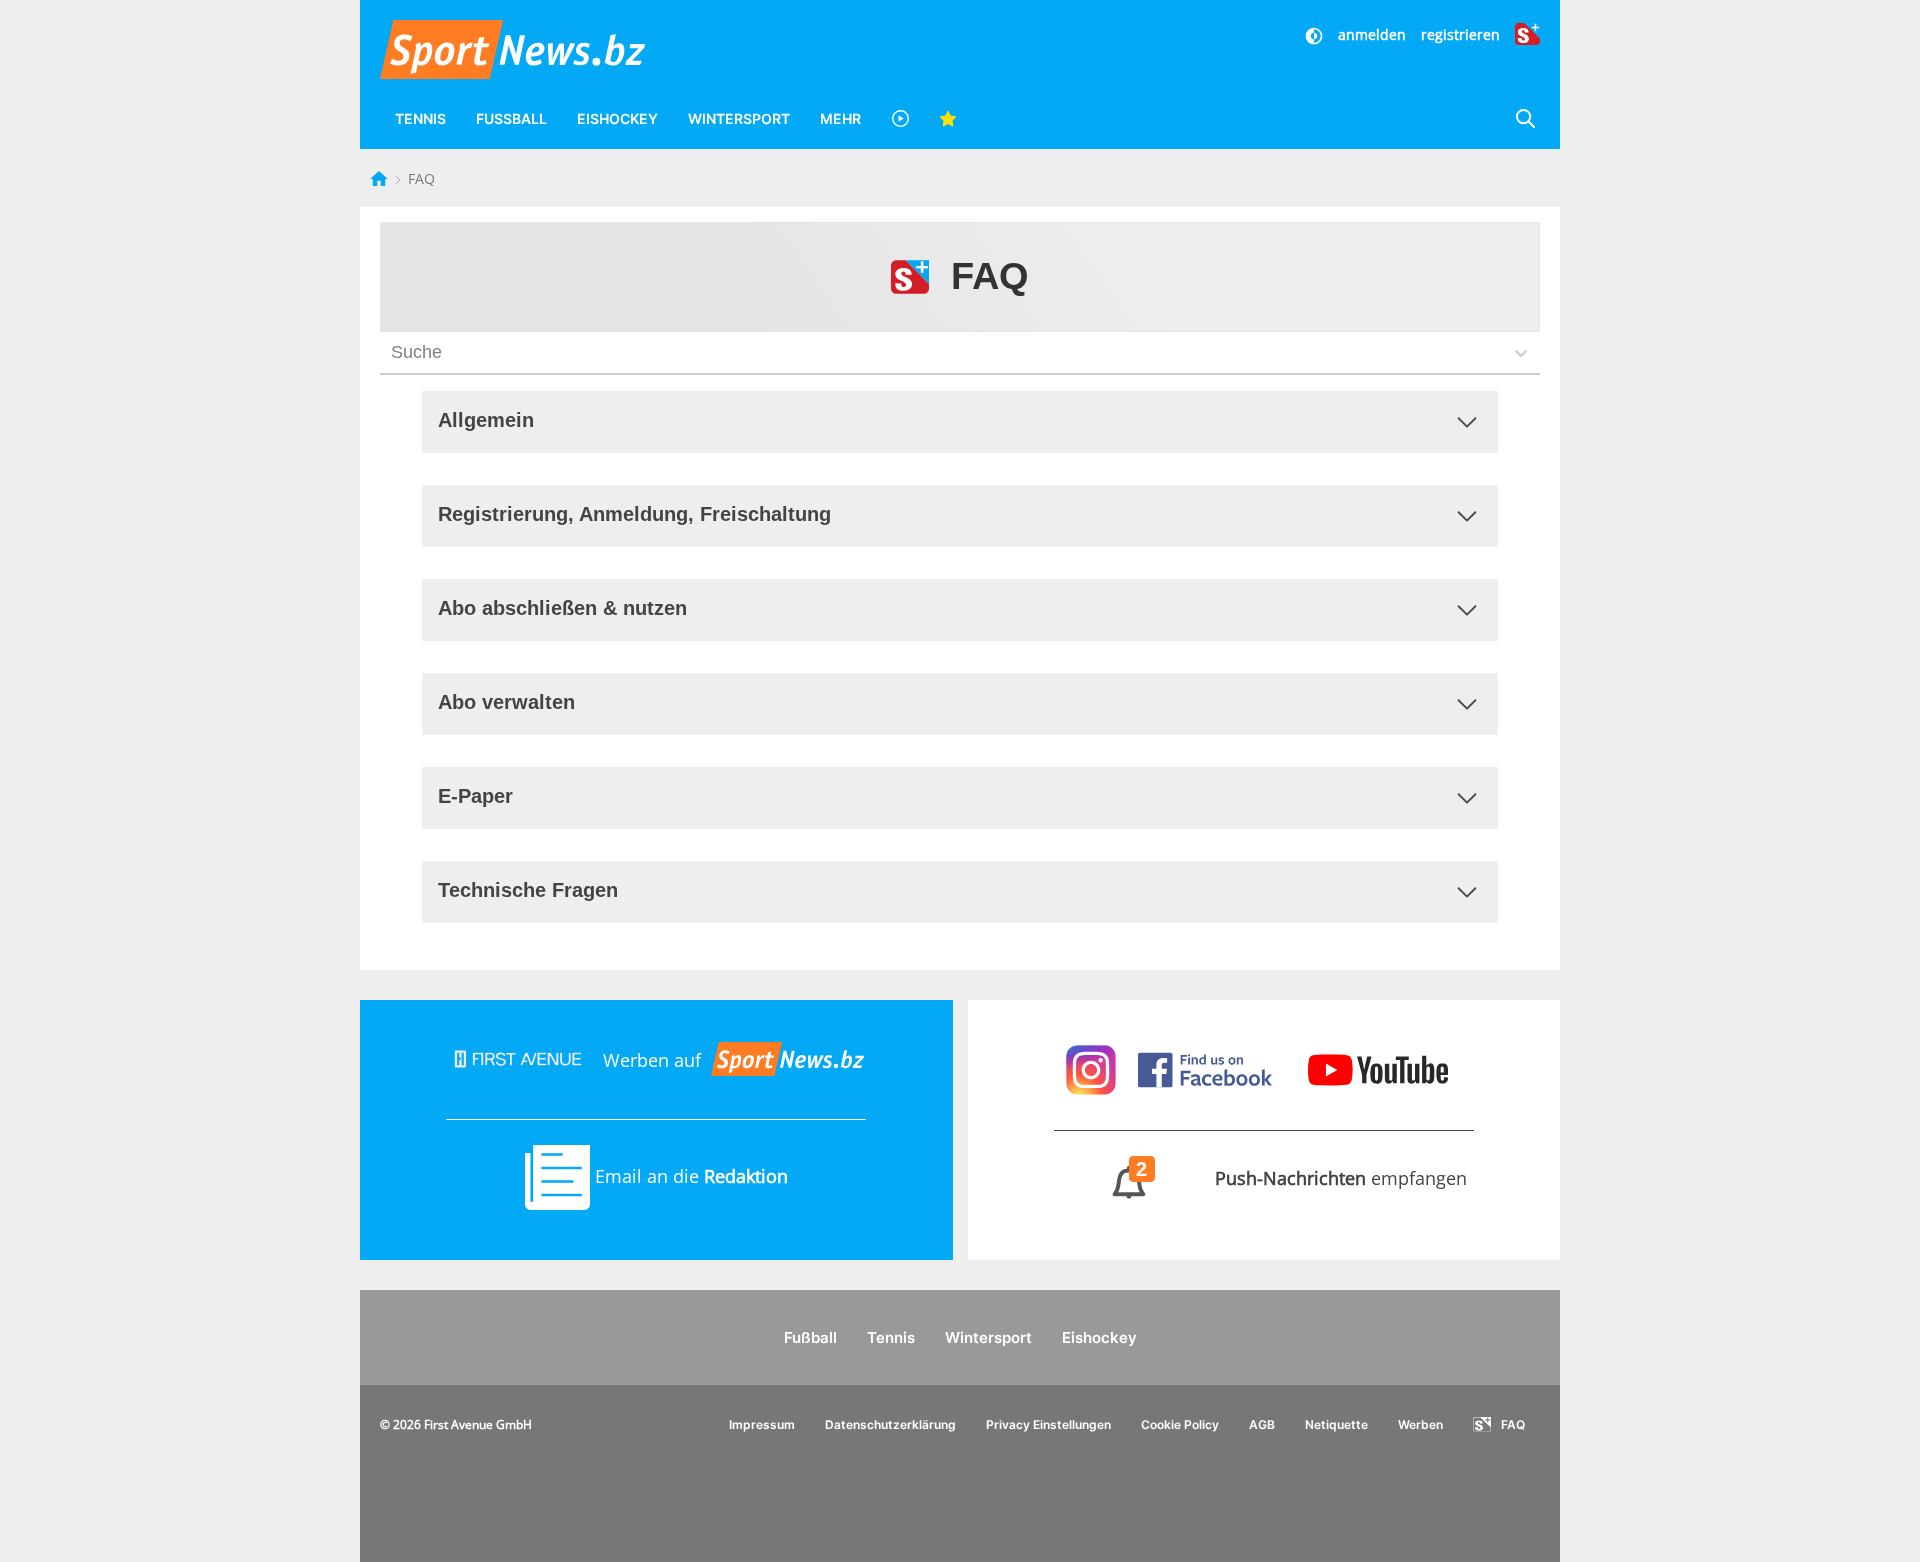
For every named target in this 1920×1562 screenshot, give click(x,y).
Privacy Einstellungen (1048, 1424)
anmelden (1372, 34)
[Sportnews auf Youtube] (1378, 1067)
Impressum (762, 1424)
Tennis (420, 118)
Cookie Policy (1180, 1424)
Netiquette (1336, 1424)
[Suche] (1525, 118)
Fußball (511, 118)
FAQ (1513, 1424)
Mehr (840, 118)
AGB (1262, 1424)
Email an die (689, 1176)
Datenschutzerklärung (890, 1424)
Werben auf (652, 1060)
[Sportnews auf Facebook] (1207, 1067)
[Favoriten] (948, 118)
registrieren (1460, 34)
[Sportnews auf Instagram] (1093, 1067)
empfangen (1302, 1178)
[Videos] (900, 118)
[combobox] (393, 352)
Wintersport (739, 118)
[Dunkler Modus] (1316, 34)
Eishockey (617, 118)
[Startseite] (381, 178)
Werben (1420, 1424)
